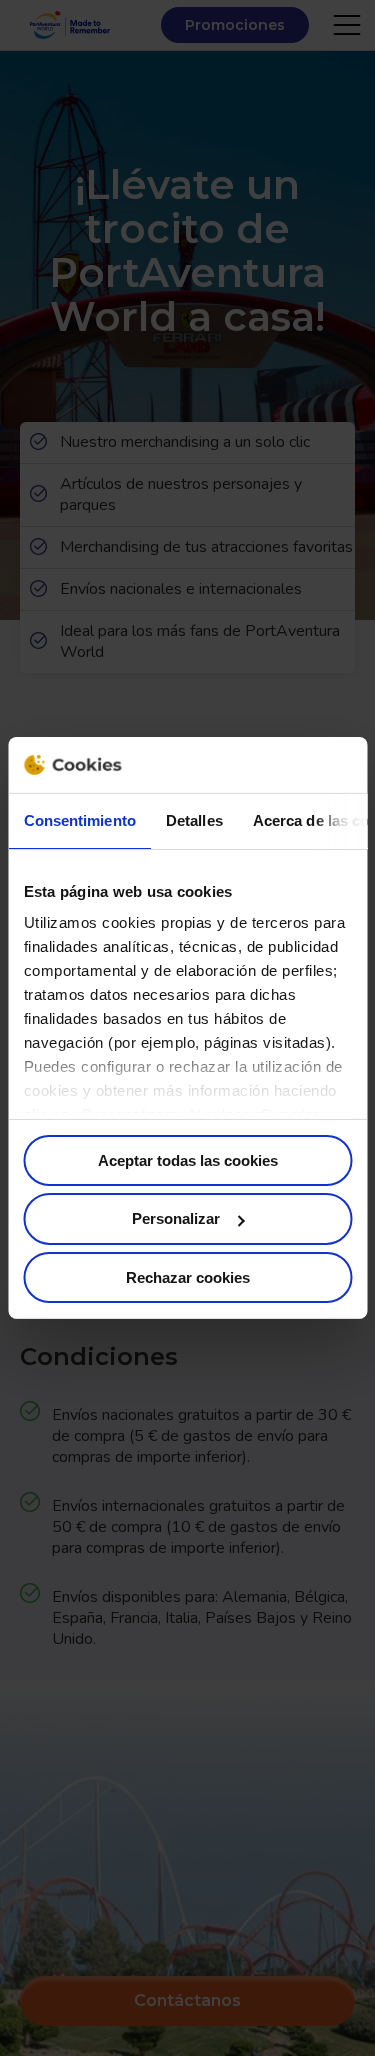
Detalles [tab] (193, 819)
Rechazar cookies (188, 1277)
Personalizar (176, 1218)
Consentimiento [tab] (79, 819)
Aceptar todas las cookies (188, 1159)
